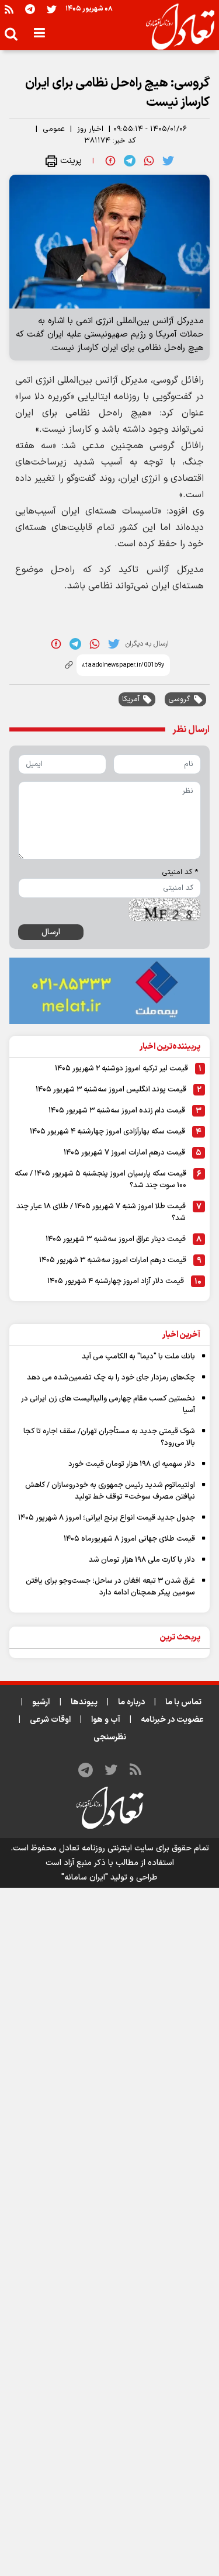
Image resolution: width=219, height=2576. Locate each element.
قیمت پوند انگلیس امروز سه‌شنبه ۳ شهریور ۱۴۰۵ (111, 1090)
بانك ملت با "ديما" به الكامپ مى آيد (138, 1357)
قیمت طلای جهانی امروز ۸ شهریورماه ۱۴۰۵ (129, 1539)
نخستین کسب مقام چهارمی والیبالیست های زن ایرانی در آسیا (108, 1405)
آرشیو (41, 1702)
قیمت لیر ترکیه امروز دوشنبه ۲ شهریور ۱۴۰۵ (121, 1069)
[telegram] (130, 161)
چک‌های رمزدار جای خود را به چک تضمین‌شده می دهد (111, 1378)
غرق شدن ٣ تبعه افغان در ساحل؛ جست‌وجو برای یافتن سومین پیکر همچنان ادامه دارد (110, 1587)
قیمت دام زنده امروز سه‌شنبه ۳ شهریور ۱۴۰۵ (117, 1111)
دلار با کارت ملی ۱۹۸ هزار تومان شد (142, 1560)
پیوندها (84, 1702)
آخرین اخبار (181, 1335)
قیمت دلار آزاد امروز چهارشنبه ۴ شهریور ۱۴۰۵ (116, 1281)
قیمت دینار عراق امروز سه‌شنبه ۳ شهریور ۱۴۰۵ (116, 1239)
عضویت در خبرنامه (172, 1720)
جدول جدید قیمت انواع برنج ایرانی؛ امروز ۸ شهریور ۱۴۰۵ (107, 1518)
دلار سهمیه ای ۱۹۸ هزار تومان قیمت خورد (132, 1464)
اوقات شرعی (50, 1720)
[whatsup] (149, 161)
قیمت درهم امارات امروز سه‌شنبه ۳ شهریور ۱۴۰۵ (113, 1260)
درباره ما (131, 1702)
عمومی (54, 129)
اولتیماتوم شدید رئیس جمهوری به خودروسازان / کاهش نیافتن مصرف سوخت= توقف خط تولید (110, 1491)
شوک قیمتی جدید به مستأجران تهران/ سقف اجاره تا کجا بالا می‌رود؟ (109, 1437)
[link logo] (175, 27)
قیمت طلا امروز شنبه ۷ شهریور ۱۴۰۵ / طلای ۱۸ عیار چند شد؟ (101, 1212)
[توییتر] (52, 9)
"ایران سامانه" (85, 1878)
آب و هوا (106, 1720)
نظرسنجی (110, 1737)
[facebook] (110, 161)
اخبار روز (90, 129)
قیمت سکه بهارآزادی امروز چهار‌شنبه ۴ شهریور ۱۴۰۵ (107, 1132)
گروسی (179, 699)
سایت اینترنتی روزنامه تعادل (106, 1848)
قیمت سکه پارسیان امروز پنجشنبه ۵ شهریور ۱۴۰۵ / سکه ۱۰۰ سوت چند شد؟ (100, 1180)
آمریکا (131, 699)
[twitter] (168, 161)
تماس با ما (183, 1702)
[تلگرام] (30, 9)
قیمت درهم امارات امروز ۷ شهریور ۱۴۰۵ (124, 1153)
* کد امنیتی (180, 872)
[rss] (9, 9)
